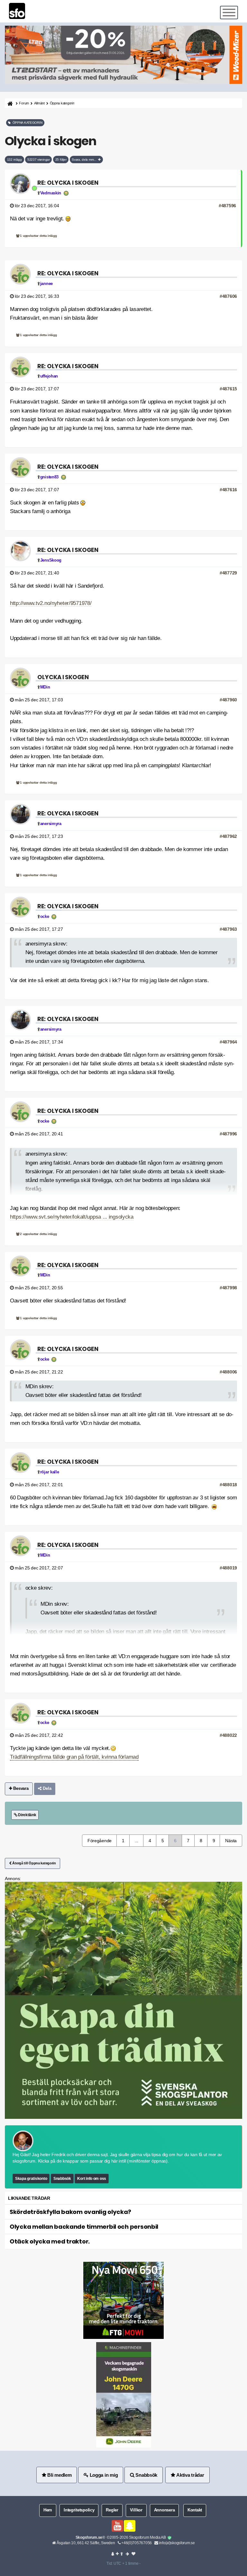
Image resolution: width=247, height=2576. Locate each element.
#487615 (228, 389)
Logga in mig (103, 2475)
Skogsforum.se (89, 2537)
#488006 (228, 1372)
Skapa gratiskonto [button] (31, 2179)
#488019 (228, 1568)
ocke (45, 917)
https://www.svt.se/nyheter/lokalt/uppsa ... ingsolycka (72, 1217)
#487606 (228, 296)
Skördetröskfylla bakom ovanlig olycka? (70, 2212)
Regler (112, 2510)
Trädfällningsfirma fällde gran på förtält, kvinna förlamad (74, 1757)
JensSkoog (51, 560)
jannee (46, 284)
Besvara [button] (20, 1789)
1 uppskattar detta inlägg (38, 236)
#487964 (228, 1042)
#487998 (228, 1288)
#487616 (228, 490)
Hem (48, 2510)
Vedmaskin (51, 193)
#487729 (228, 573)
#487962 (228, 836)
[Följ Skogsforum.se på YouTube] (117, 2526)
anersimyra (51, 824)
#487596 (227, 206)
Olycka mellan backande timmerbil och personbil (84, 2227)
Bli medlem (59, 2475)
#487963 (228, 929)
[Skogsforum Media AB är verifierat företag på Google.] (169, 2538)
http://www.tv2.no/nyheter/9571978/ (51, 603)
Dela (46, 1789)
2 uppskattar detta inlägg (38, 1234)
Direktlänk (27, 1815)
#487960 (228, 700)
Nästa (231, 1841)
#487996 (228, 1134)
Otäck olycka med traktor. (50, 2241)
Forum (24, 103)
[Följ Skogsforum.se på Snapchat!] (130, 2526)
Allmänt (39, 103)
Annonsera (164, 2510)
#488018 (228, 1485)
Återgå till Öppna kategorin (34, 1863)
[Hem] (9, 103)
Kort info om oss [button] (92, 2179)
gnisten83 (49, 477)
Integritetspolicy (79, 2510)
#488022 (228, 1735)
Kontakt (195, 2510)
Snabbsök (62, 2179)
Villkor (136, 2510)
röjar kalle (50, 1472)
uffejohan (49, 376)
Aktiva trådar (189, 2475)
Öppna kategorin (62, 103)
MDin (45, 687)
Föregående (100, 1841)
